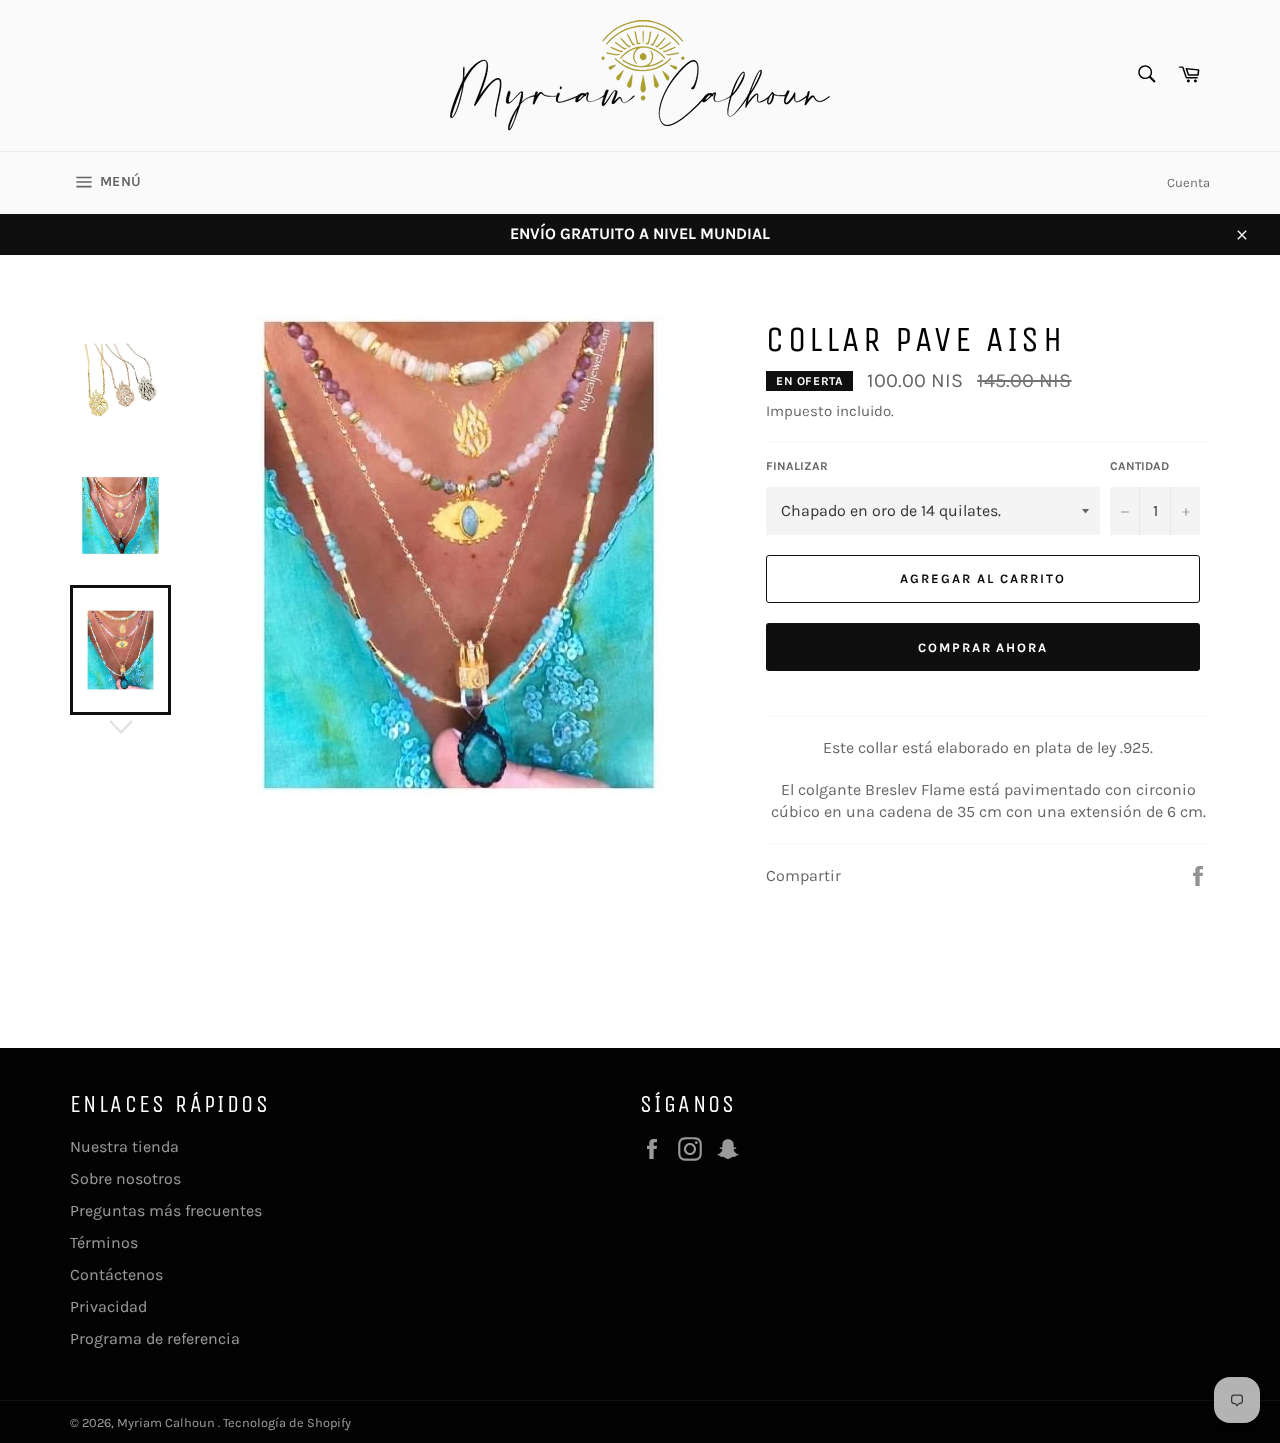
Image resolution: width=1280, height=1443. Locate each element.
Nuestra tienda (124, 1146)
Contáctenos (116, 1274)
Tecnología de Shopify (287, 1422)
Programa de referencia (155, 1338)
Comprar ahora (983, 647)
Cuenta (1188, 182)
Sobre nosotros (125, 1178)
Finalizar (797, 466)
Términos (104, 1242)
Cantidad (1139, 466)
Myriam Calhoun (167, 1422)
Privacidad (108, 1306)
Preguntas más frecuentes (166, 1210)
